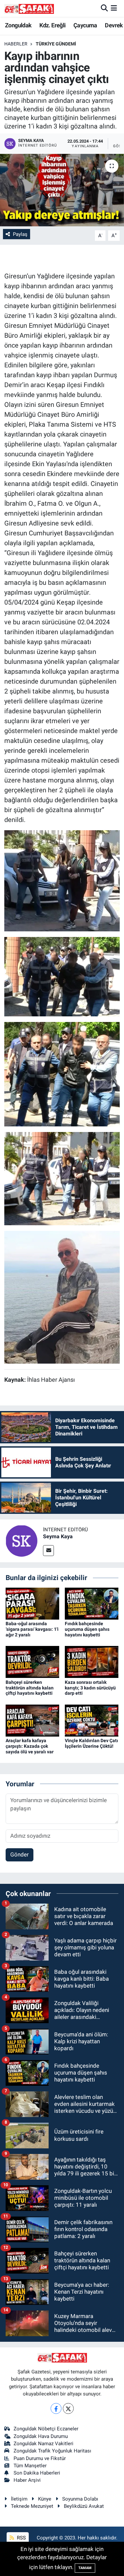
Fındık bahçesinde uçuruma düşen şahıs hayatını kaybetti (87, 1629)
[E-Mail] (48, 1551)
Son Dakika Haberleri (37, 2473)
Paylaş (20, 234)
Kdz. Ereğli (52, 25)
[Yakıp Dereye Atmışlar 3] (62, 880)
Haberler (16, 44)
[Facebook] (56, 2408)
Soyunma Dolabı (80, 2499)
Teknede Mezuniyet (32, 2506)
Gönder (20, 1854)
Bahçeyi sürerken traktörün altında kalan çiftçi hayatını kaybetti (30, 1688)
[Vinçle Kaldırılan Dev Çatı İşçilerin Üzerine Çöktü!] (92, 1720)
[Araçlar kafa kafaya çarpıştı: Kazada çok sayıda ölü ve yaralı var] (32, 1720)
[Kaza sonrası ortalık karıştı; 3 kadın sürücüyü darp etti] (92, 1661)
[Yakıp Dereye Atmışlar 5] (62, 1074)
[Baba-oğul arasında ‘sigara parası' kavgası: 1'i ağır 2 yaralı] (32, 1603)
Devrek (114, 25)
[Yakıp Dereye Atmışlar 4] (62, 1178)
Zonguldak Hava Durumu (41, 2436)
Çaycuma (85, 25)
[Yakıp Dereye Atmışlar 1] (62, 1297)
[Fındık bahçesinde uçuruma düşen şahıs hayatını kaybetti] (92, 1603)
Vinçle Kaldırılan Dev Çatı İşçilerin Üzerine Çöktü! (91, 1743)
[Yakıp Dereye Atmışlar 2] (62, 976)
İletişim (19, 2499)
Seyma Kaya (58, 1536)
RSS (21, 2538)
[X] (68, 2408)
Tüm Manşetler (30, 2466)
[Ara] (104, 8)
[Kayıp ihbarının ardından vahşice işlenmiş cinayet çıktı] (62, 190)
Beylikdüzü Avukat (84, 2506)
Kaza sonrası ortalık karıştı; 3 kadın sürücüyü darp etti (90, 1688)
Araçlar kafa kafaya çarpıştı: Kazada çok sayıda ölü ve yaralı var (30, 1746)
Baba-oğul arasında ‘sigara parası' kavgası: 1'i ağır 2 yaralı (32, 1629)
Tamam (85, 2568)
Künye (45, 2499)
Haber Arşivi (27, 2480)
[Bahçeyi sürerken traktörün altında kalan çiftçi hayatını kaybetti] (32, 1661)
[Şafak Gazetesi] (29, 8)
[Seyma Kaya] (21, 1541)
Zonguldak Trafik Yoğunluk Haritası (52, 2451)
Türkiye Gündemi (56, 44)
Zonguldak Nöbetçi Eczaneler (46, 2429)
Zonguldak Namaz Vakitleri (43, 2444)
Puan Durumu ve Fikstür (40, 2458)
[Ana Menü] (114, 8)
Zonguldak (18, 25)
